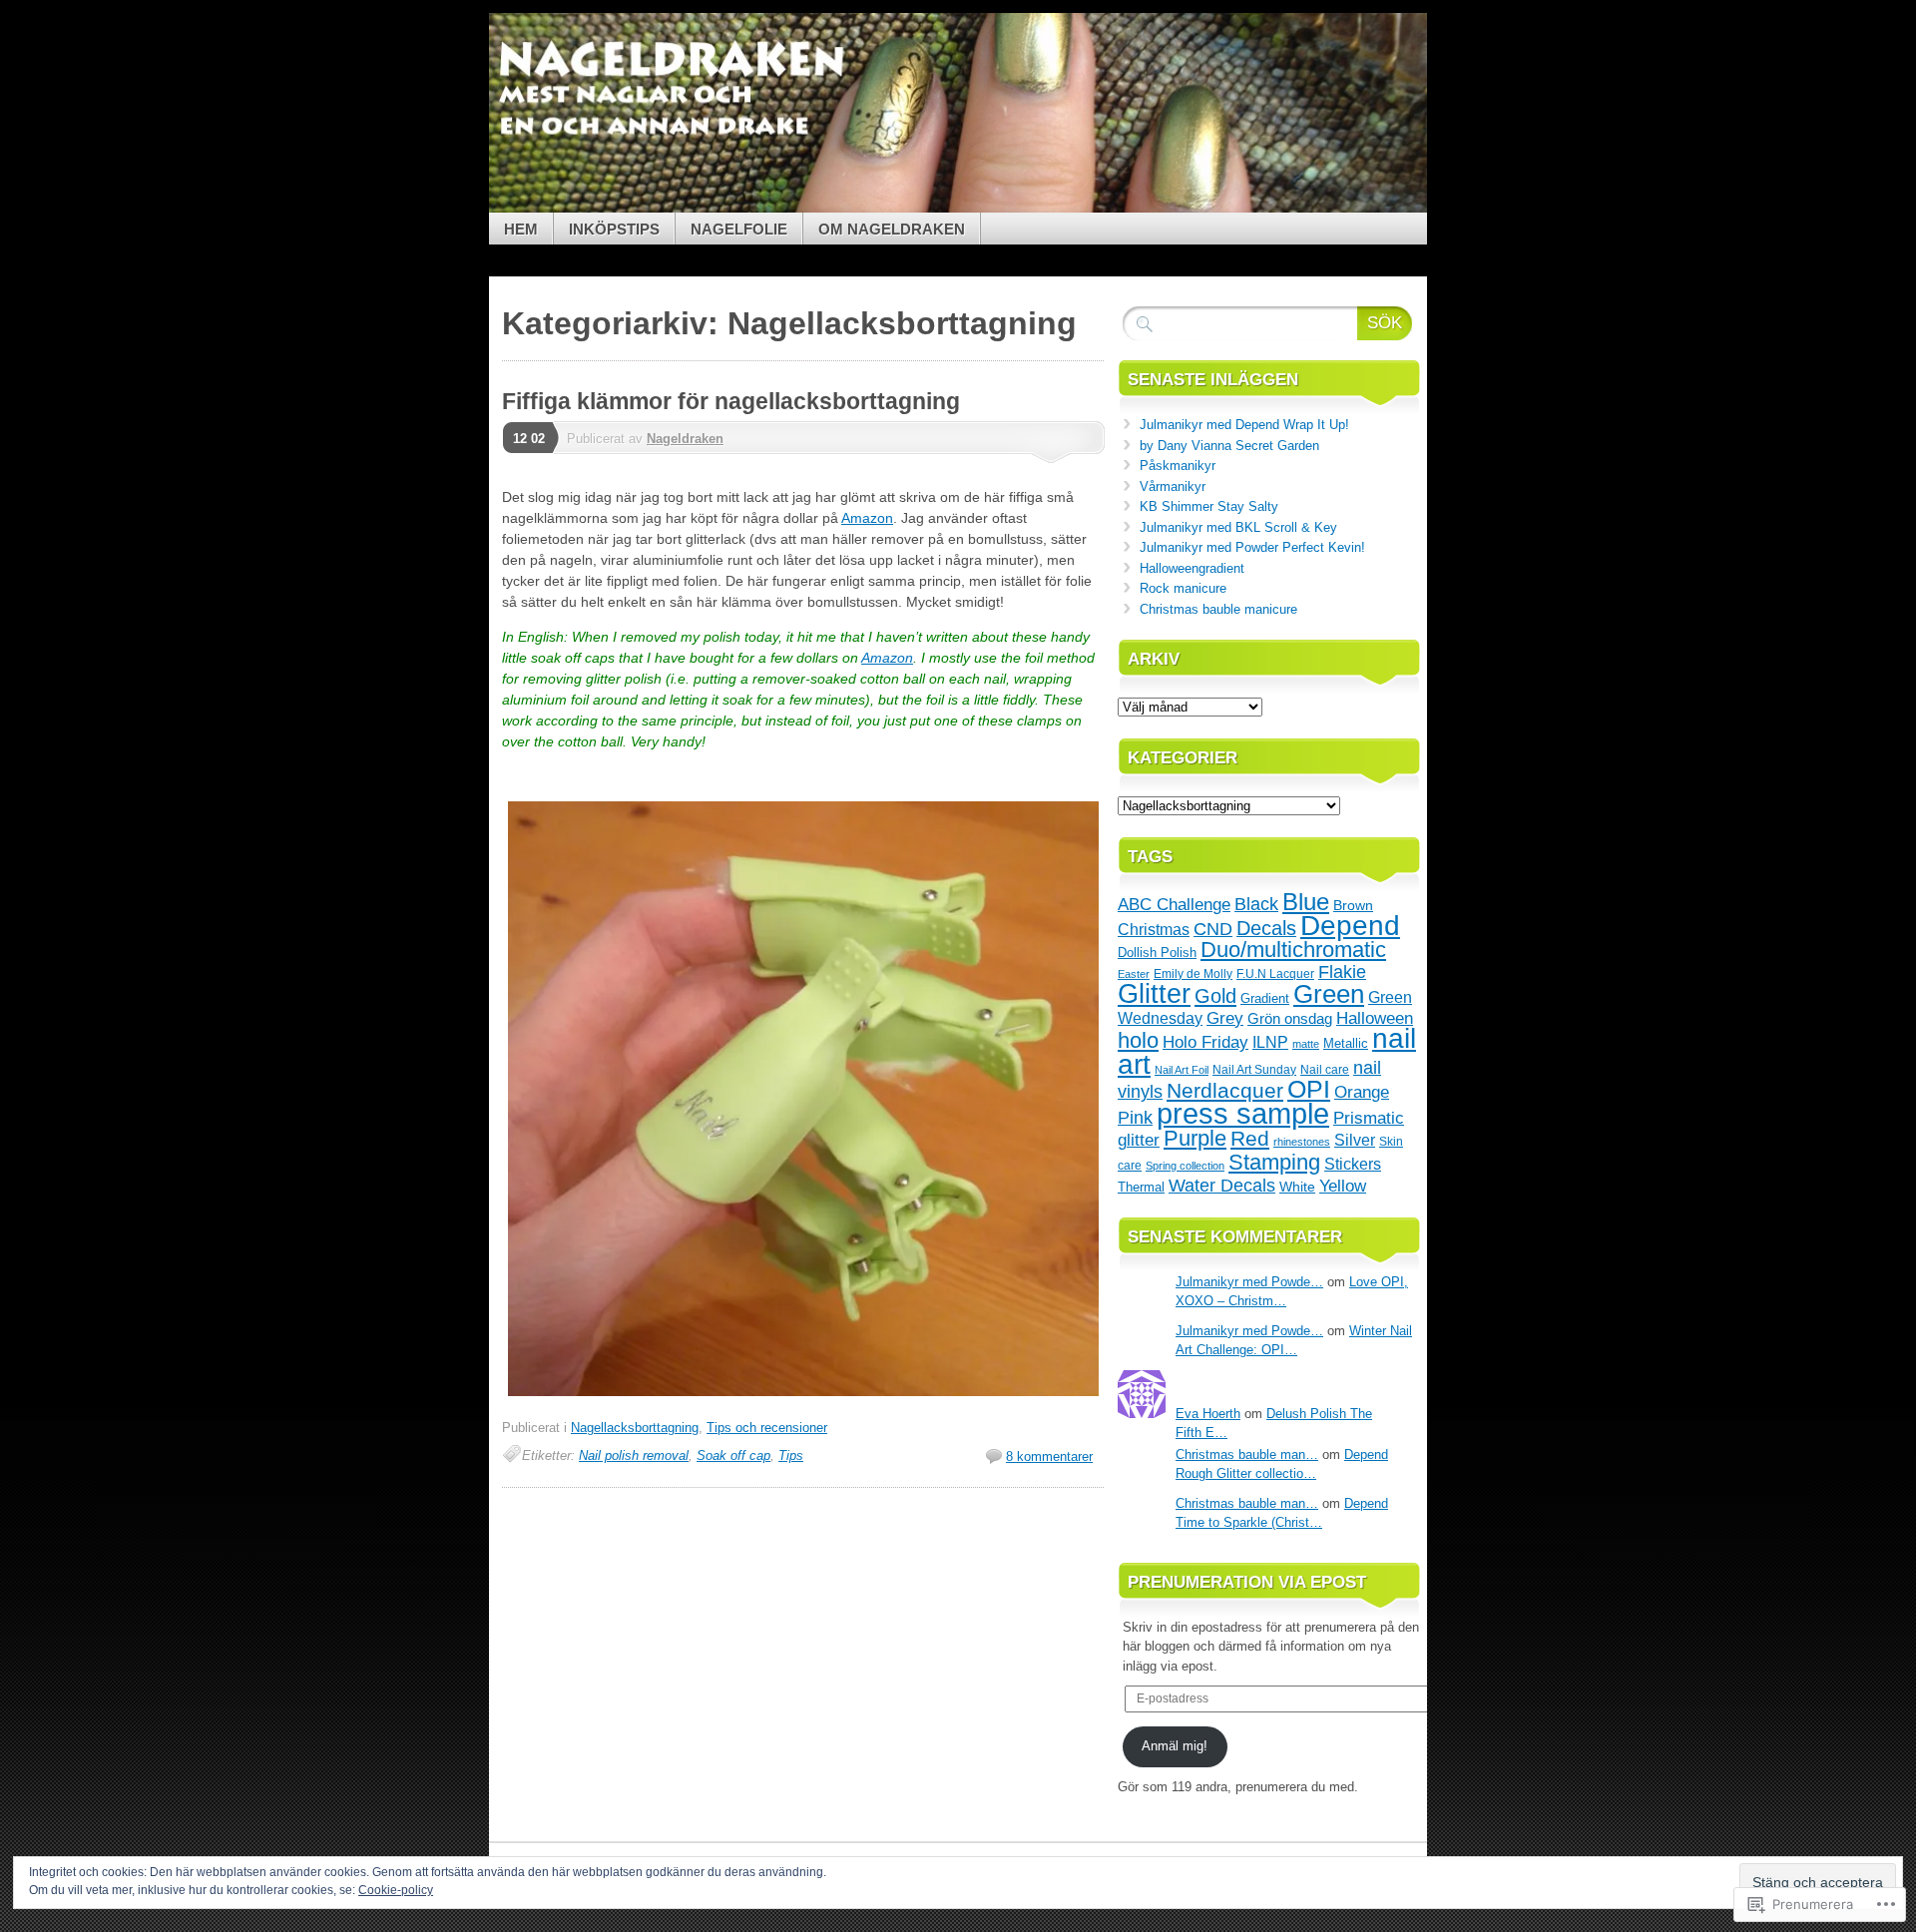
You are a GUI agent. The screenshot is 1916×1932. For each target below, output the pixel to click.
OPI (1309, 1089)
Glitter (1154, 993)
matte (1306, 1044)
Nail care (1325, 1069)
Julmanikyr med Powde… (1249, 1282)
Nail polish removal (634, 1455)
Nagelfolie (739, 229)
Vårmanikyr (1173, 486)
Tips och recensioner (767, 1428)
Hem (521, 229)
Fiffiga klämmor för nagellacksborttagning (731, 401)
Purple (1195, 1138)
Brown (1353, 905)
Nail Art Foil (1182, 1070)
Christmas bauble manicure (1218, 609)
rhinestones (1302, 1142)
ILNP (1270, 1042)
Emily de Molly (1193, 974)
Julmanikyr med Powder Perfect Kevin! (1252, 547)
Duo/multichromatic (1293, 950)
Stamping (1274, 1162)
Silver (1355, 1140)
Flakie (1342, 972)
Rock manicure (1183, 588)
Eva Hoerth (1208, 1414)
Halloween (1375, 1018)
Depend (1350, 926)
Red (1250, 1138)
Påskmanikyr (1178, 466)
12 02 (529, 439)
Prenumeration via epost (1247, 1582)
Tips (791, 1455)
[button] (803, 1099)
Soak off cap (733, 1455)
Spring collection (1185, 1166)
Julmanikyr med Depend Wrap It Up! (1244, 425)
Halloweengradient (1192, 568)
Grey (1225, 1018)
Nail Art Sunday (1254, 1070)
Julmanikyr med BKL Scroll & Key (1238, 527)
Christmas (1154, 929)
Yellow (1343, 1186)
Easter (1134, 974)
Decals (1266, 928)
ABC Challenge (1174, 904)
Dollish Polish (1157, 953)
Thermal (1141, 1187)
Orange (1362, 1092)
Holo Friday (1205, 1042)
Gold (1215, 996)
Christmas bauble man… (1247, 1454)
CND (1213, 929)
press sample (1243, 1113)
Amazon (867, 518)
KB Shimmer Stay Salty (1209, 506)
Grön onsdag (1290, 1019)
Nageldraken (685, 439)
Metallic (1346, 1043)
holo (1138, 1040)
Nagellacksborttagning (635, 1428)
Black (1256, 904)
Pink (1135, 1118)
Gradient (1265, 998)
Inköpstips (614, 229)
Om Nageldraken (892, 229)
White (1297, 1187)
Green (1329, 994)
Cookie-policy (396, 1890)
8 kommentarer (1049, 1456)
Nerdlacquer (1225, 1090)
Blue (1306, 902)
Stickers (1353, 1164)
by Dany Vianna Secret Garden (1229, 446)
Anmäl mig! (1175, 1746)
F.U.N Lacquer (1275, 973)
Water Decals (1222, 1185)
